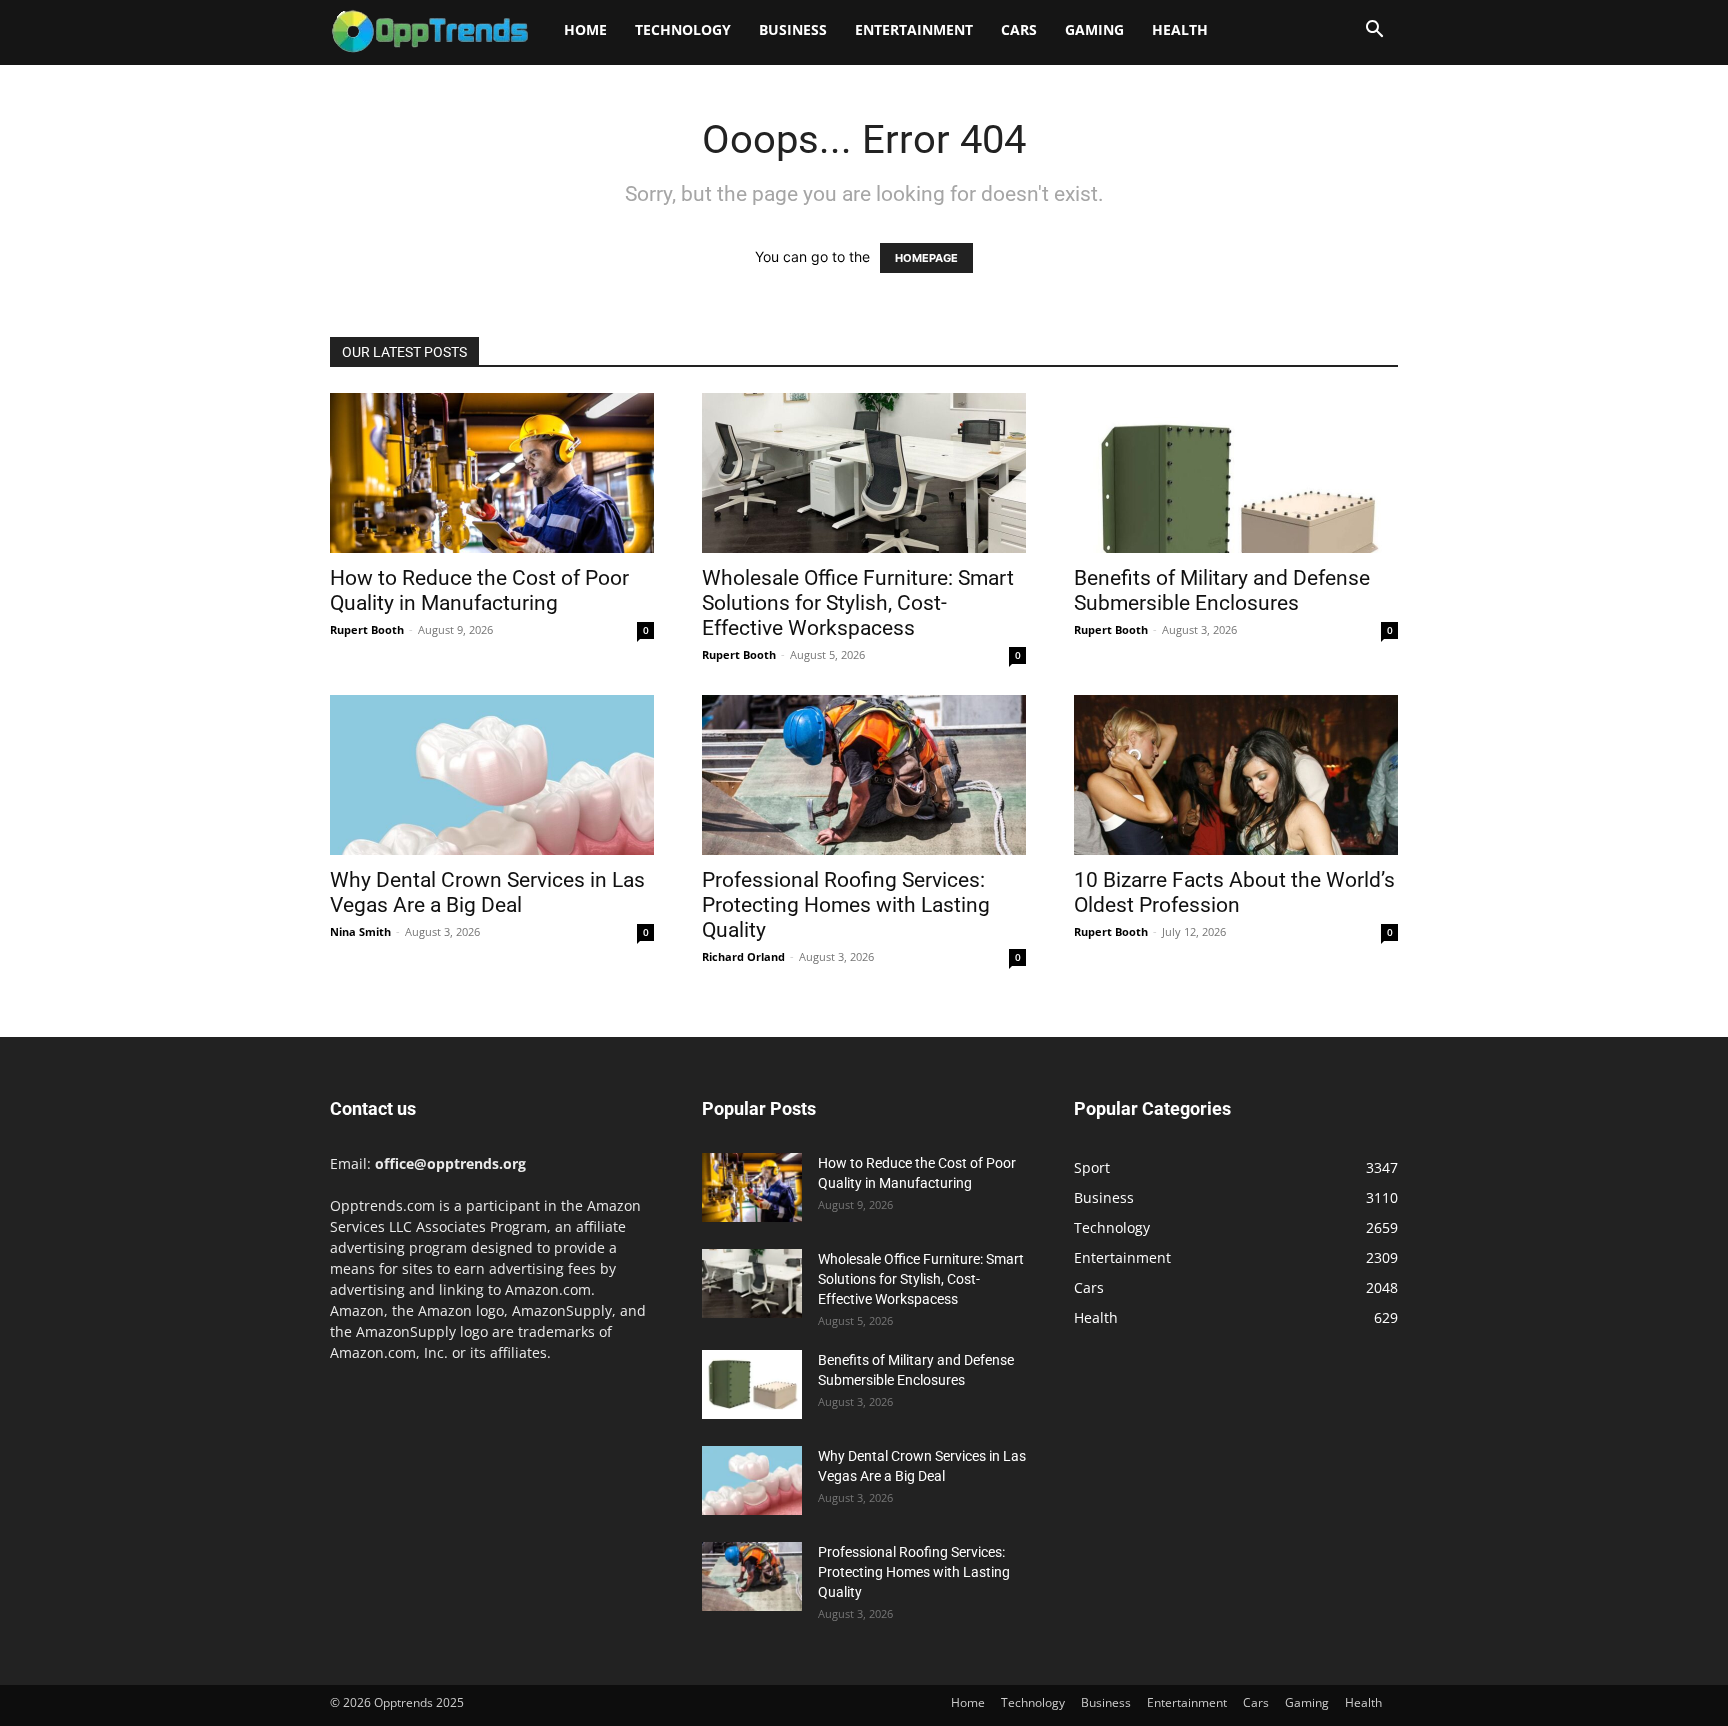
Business (793, 29)
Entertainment (914, 29)
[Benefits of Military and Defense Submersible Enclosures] (1236, 473)
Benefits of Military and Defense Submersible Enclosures (1222, 590)
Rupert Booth (367, 629)
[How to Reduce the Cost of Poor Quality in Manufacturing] (492, 473)
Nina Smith (360, 931)
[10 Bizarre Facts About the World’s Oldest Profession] (1236, 775)
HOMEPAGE (926, 258)
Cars (1019, 29)
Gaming (1094, 29)
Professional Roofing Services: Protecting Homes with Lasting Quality (846, 905)
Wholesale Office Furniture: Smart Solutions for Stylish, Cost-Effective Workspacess (858, 603)
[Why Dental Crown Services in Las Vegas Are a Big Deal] (492, 775)
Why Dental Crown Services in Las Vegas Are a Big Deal (487, 892)
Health (1180, 29)
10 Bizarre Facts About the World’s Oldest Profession (1234, 892)
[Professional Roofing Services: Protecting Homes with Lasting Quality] (864, 775)
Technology (683, 29)
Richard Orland (743, 956)
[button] (1374, 31)
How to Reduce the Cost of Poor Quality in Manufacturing (479, 590)
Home (585, 29)
